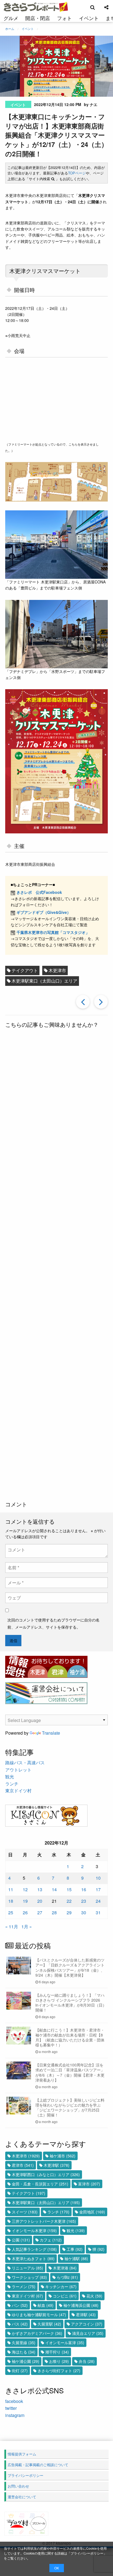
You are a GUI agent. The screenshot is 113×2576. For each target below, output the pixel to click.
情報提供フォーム (22, 2454)
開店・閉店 (38, 18)
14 (54, 1889)
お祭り (59, 2361)
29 (69, 1912)
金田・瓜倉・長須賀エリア (40, 2184)
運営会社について (22, 2497)
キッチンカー (61, 2286)
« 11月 (12, 1927)
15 (69, 1889)
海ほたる (24, 2352)
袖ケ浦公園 (26, 2361)
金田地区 (92, 2212)
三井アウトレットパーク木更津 (44, 2221)
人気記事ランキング (34, 2249)
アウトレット (18, 1770)
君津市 (23, 2165)
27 (40, 1912)
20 (40, 1901)
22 (69, 1901)
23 (84, 1901)
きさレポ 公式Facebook (39, 892)
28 (54, 1912)
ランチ (12, 1784)
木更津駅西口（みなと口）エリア (46, 2174)
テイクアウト (25, 970)
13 (40, 1889)
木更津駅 (56, 2165)
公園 (21, 2240)
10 (98, 1878)
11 (11, 1889)
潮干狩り (57, 2352)
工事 (75, 2249)
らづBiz (67, 2277)
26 (25, 1912)
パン (20, 2305)
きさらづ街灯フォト (59, 2371)
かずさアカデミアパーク (37, 2333)
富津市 (89, 2184)
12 (25, 1889)
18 (11, 1901)
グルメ (11, 18)
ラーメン (24, 2286)
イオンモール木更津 (34, 2230)
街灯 (20, 2371)
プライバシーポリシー (87, 2553)
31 (98, 1912)
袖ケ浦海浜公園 (81, 2305)
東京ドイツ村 (18, 1791)
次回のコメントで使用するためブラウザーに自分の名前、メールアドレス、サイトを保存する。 (53, 1623)
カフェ (51, 2240)
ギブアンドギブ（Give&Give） (44, 912)
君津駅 (86, 2314)
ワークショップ (29, 2277)
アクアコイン (87, 2324)
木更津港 (65, 2268)
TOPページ (77, 173)
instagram (15, 2415)
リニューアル (27, 2268)
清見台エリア (88, 2333)
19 (25, 1901)
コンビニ (65, 2296)
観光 (10, 1777)
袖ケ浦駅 (76, 2258)
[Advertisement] (56, 1265)
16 (84, 1889)
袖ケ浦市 (63, 2156)
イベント (89, 18)
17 (98, 1889)
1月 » (27, 1927)
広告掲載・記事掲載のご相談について (38, 2465)
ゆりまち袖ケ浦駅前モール (39, 2314)
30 (84, 1912)
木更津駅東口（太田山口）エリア (44, 981)
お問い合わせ (18, 2486)
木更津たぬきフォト (33, 2258)
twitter (11, 2408)
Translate (51, 1733)
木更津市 (57, 970)
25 (11, 1912)
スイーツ (25, 2212)
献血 (46, 2305)
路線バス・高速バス (25, 1763)
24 (98, 1901)
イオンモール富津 (65, 2343)
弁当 (87, 2361)
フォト (64, 18)
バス (20, 2324)
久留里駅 (49, 2324)
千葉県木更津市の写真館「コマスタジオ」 (53, 932)
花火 (94, 2296)
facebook (14, 2401)
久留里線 (24, 2343)
